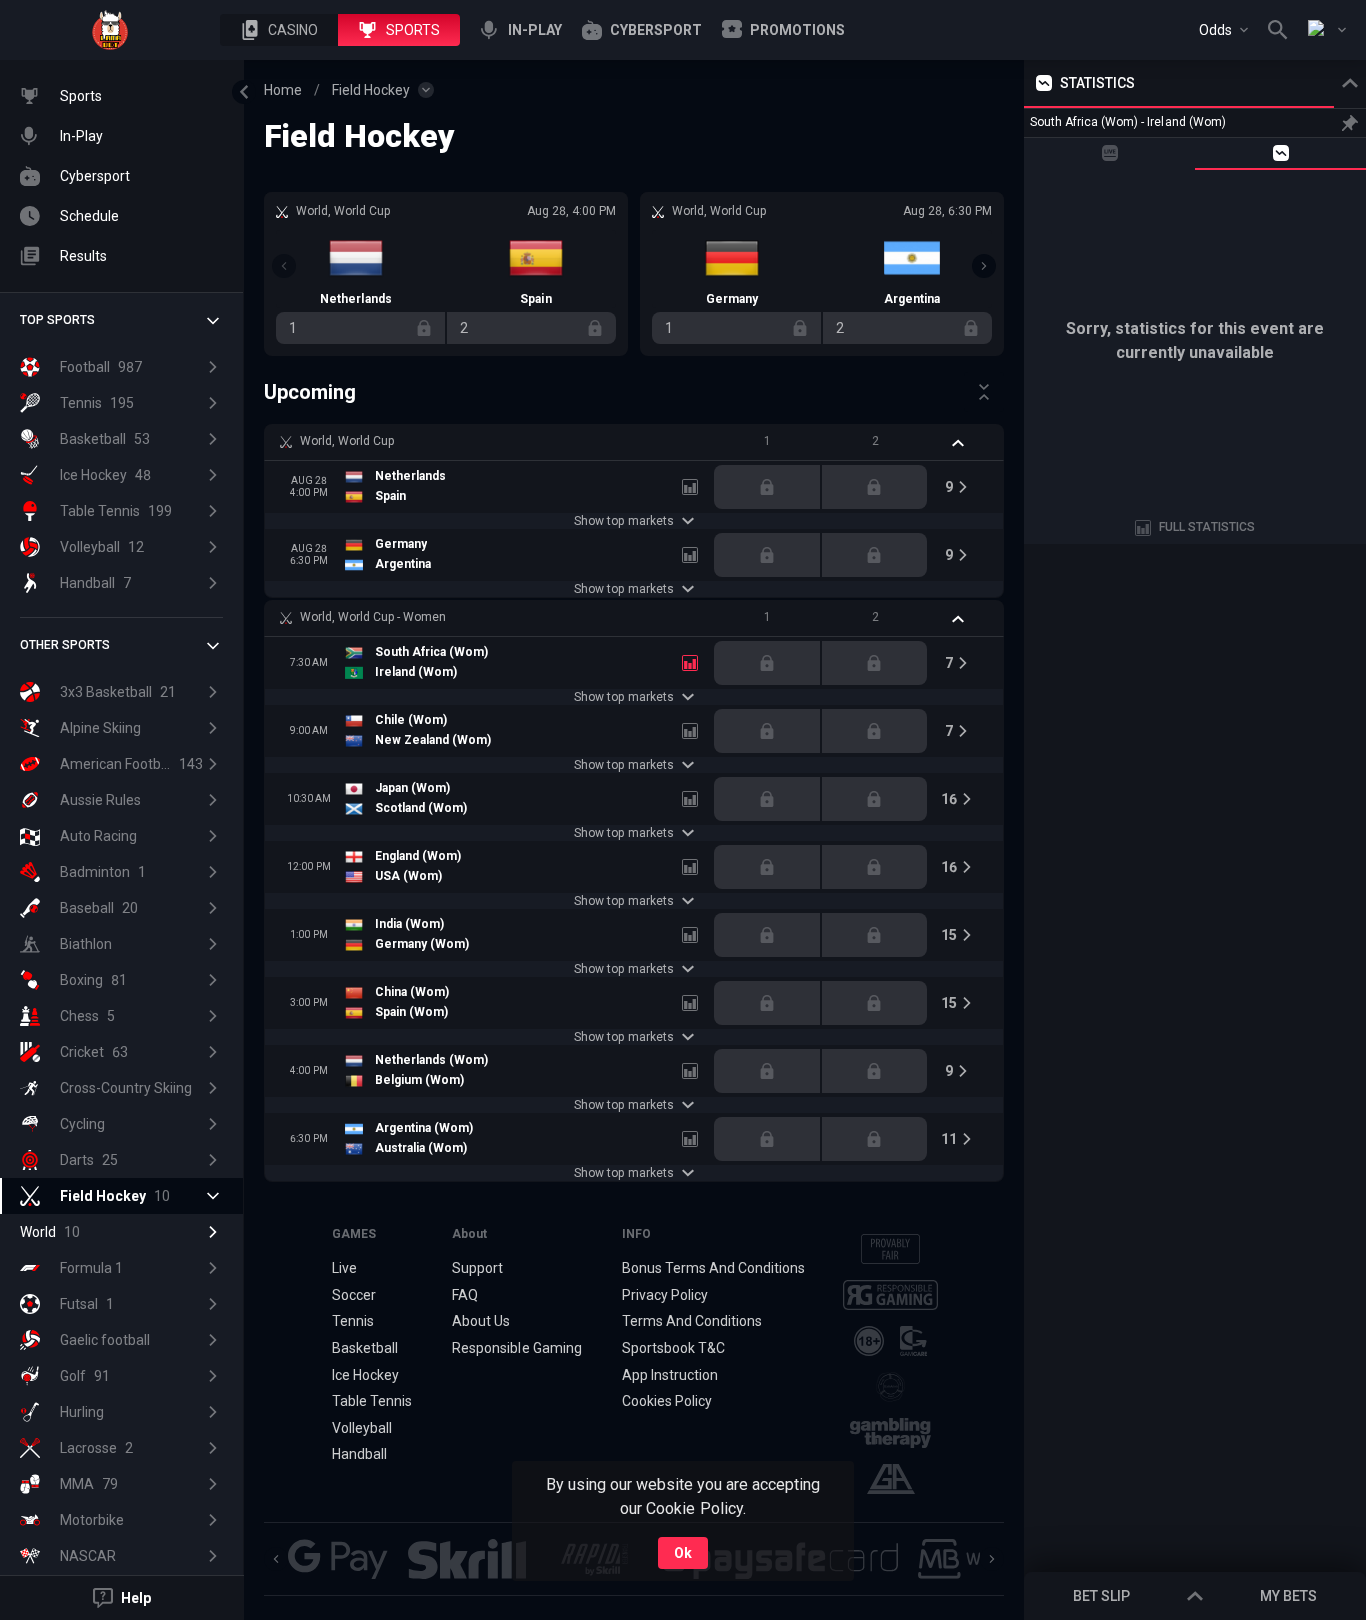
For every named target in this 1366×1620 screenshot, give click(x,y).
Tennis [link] (353, 1321)
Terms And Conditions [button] (692, 1321)
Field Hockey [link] (371, 90)
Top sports (57, 320)
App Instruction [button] (670, 1375)
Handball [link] (359, 1454)
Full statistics (1207, 527)
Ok (683, 1553)
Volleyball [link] (362, 1428)
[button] (279, 30)
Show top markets (623, 521)
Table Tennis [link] (372, 1401)
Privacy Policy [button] (665, 1295)
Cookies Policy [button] (667, 1401)
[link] (110, 30)
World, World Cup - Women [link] (373, 617)
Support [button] (477, 1268)
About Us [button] (481, 1321)
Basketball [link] (365, 1348)
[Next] (984, 266)
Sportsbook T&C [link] (673, 1348)
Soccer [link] (354, 1295)
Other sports (65, 645)
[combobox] (1223, 30)
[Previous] (284, 266)
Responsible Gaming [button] (516, 1348)
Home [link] (283, 90)
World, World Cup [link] (347, 441)
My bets (1288, 1596)
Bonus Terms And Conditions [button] (714, 1268)
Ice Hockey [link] (365, 1375)
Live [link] (344, 1268)
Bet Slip (1101, 1596)
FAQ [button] (465, 1295)
